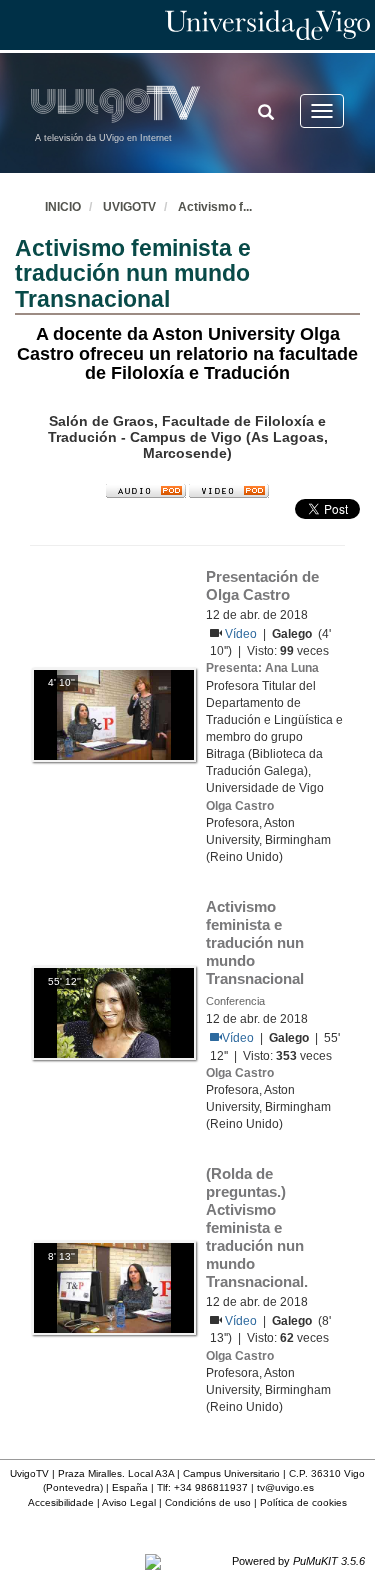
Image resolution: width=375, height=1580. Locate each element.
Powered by (298, 1561)
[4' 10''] (114, 714)
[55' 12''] (114, 1012)
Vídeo (242, 634)
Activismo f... (215, 207)
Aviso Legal (129, 1502)
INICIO (63, 207)
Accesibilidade (61, 1502)
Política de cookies (303, 1502)
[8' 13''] (114, 1287)
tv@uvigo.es (285, 1487)
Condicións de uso (208, 1502)
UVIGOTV (129, 207)
